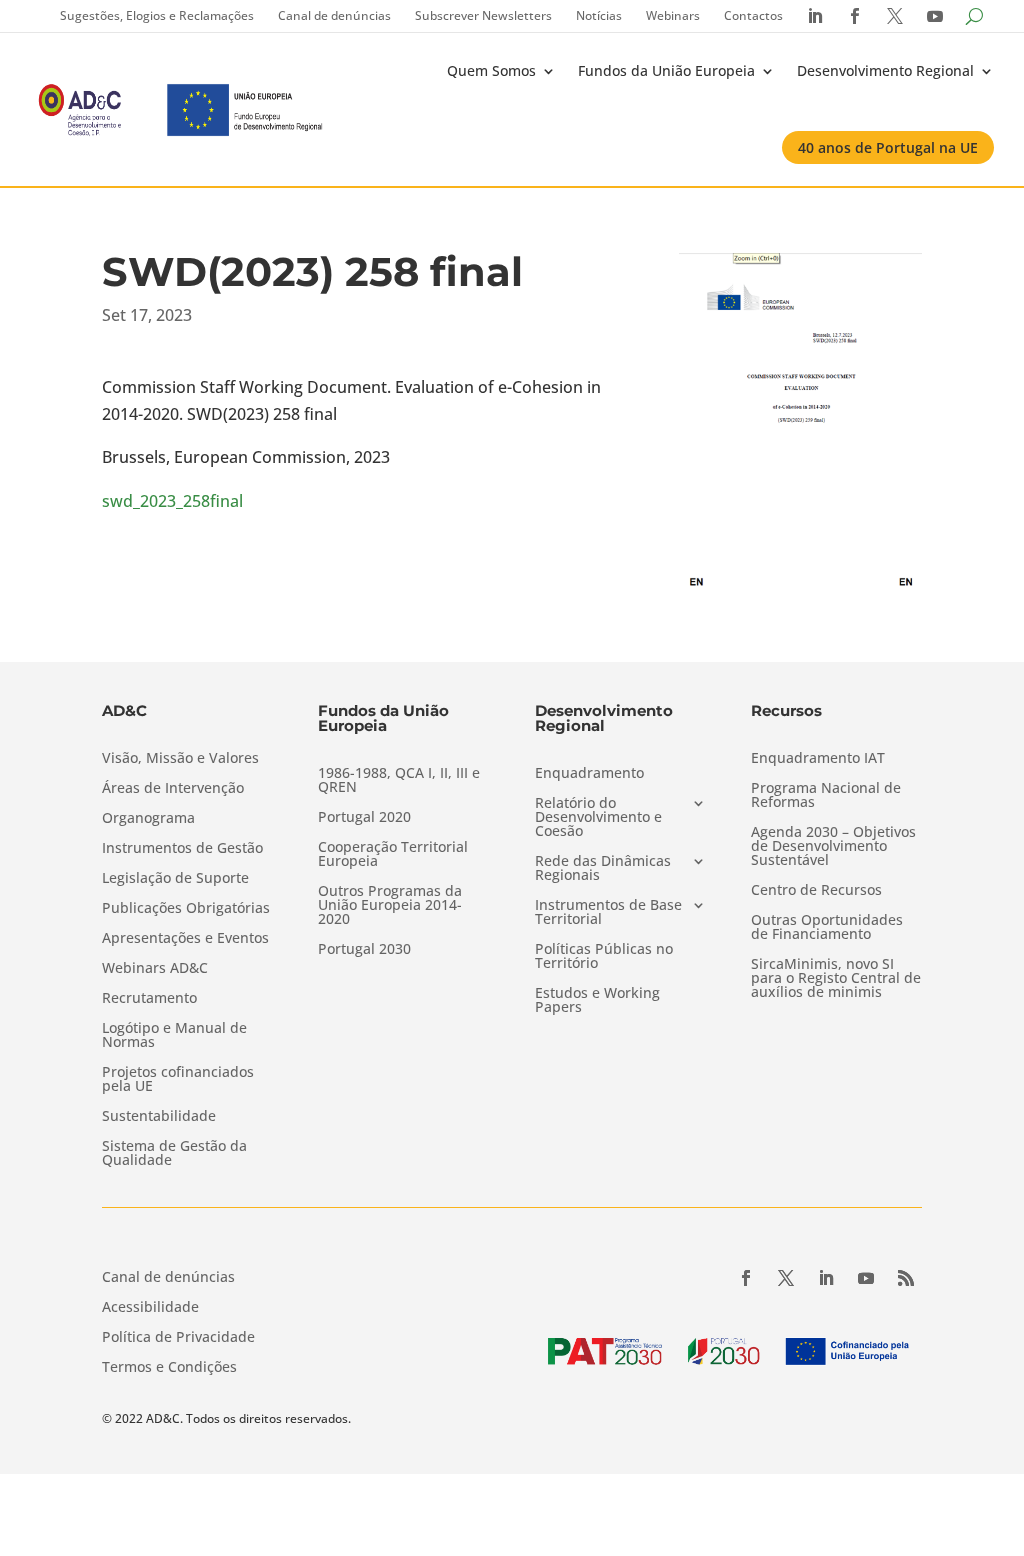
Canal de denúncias (334, 15)
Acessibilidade (150, 1308)
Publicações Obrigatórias (186, 909)
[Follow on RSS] (906, 1278)
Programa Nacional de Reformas (826, 796)
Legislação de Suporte (175, 879)
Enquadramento (589, 774)
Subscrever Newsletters (483, 15)
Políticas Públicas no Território (604, 957)
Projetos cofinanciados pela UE (178, 1080)
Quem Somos (491, 70)
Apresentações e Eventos (185, 939)
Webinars (673, 15)
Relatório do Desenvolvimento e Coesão (598, 818)
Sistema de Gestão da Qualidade (174, 1154)
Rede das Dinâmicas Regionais (603, 869)
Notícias (599, 15)
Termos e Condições (169, 1368)
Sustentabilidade (159, 1117)
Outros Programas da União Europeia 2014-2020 (390, 906)
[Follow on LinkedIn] (826, 1278)
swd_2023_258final (172, 501)
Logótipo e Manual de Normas (174, 1036)
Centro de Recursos (816, 891)
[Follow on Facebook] (746, 1278)
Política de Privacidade (178, 1338)
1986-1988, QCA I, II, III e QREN (399, 781)
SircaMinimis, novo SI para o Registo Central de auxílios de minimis (836, 979)
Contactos (753, 15)
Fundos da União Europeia (666, 70)
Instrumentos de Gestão (182, 849)
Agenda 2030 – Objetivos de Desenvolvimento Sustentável (833, 847)
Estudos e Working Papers (597, 1001)
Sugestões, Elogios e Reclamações (157, 15)
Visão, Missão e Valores (180, 759)
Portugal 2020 (364, 818)
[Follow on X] (786, 1278)
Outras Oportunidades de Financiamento (827, 928)
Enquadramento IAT (818, 759)
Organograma (148, 819)
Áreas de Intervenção (173, 789)
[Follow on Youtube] (866, 1278)
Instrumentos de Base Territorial (608, 913)
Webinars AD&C (155, 969)
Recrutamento (149, 999)
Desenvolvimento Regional (885, 70)
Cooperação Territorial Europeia (393, 855)
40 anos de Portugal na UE (888, 147)
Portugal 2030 (364, 950)
